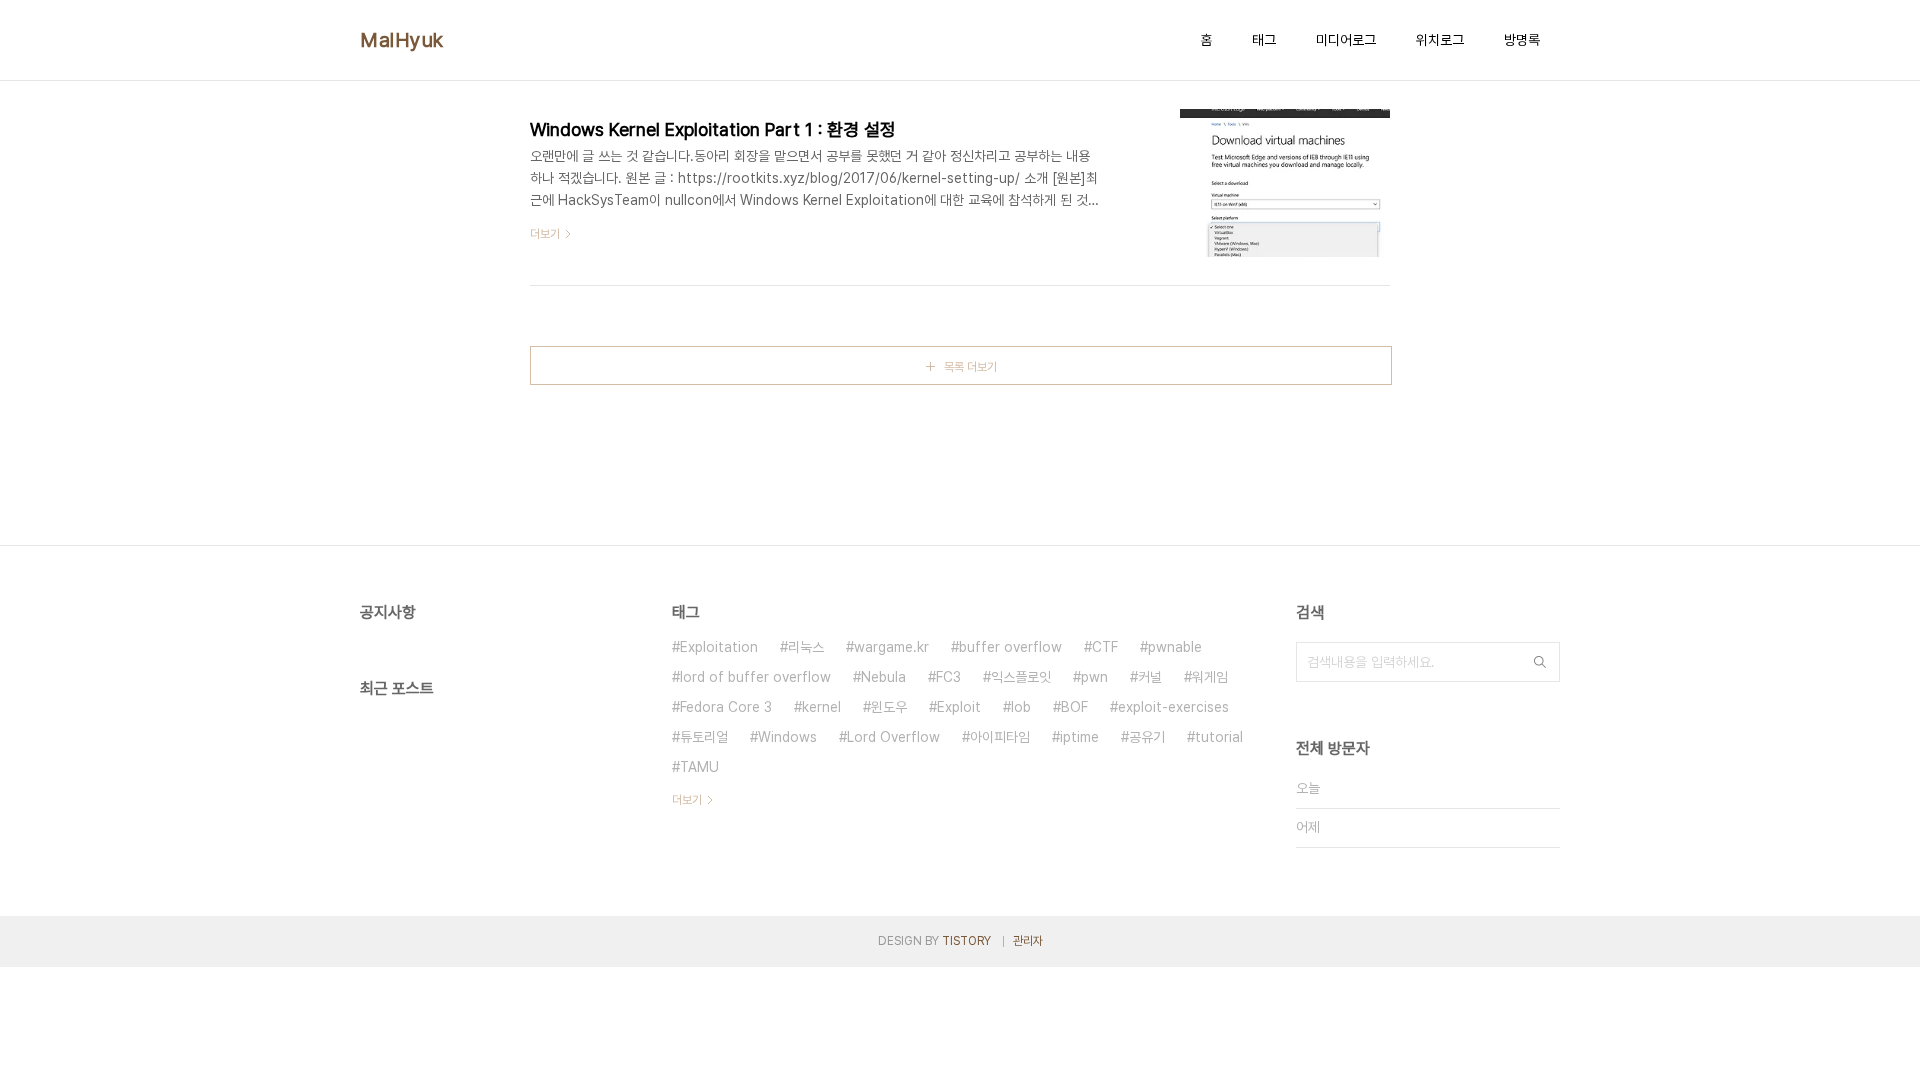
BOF (1074, 707)
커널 (1150, 677)
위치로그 (1440, 40)
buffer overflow (1010, 647)
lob (1021, 707)
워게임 (1210, 677)
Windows (787, 737)
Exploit (959, 707)
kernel (821, 707)
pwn (1094, 677)
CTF (1105, 647)
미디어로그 (1346, 40)
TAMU (699, 767)
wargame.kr (891, 647)
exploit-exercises (1173, 707)
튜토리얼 (704, 737)
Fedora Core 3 (726, 707)
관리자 (1028, 941)
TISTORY (966, 941)
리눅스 (806, 647)
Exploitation (719, 647)
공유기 (1147, 737)
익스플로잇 (1021, 677)
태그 (1264, 40)
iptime (1079, 737)
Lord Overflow (893, 737)
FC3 (948, 677)
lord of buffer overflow (755, 677)
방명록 (1522, 40)
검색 (1540, 662)
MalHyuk (402, 40)
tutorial (1219, 737)
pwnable (1175, 647)
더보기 (687, 800)
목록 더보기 (970, 367)
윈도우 (889, 707)
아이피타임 (1000, 737)
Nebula (883, 677)
